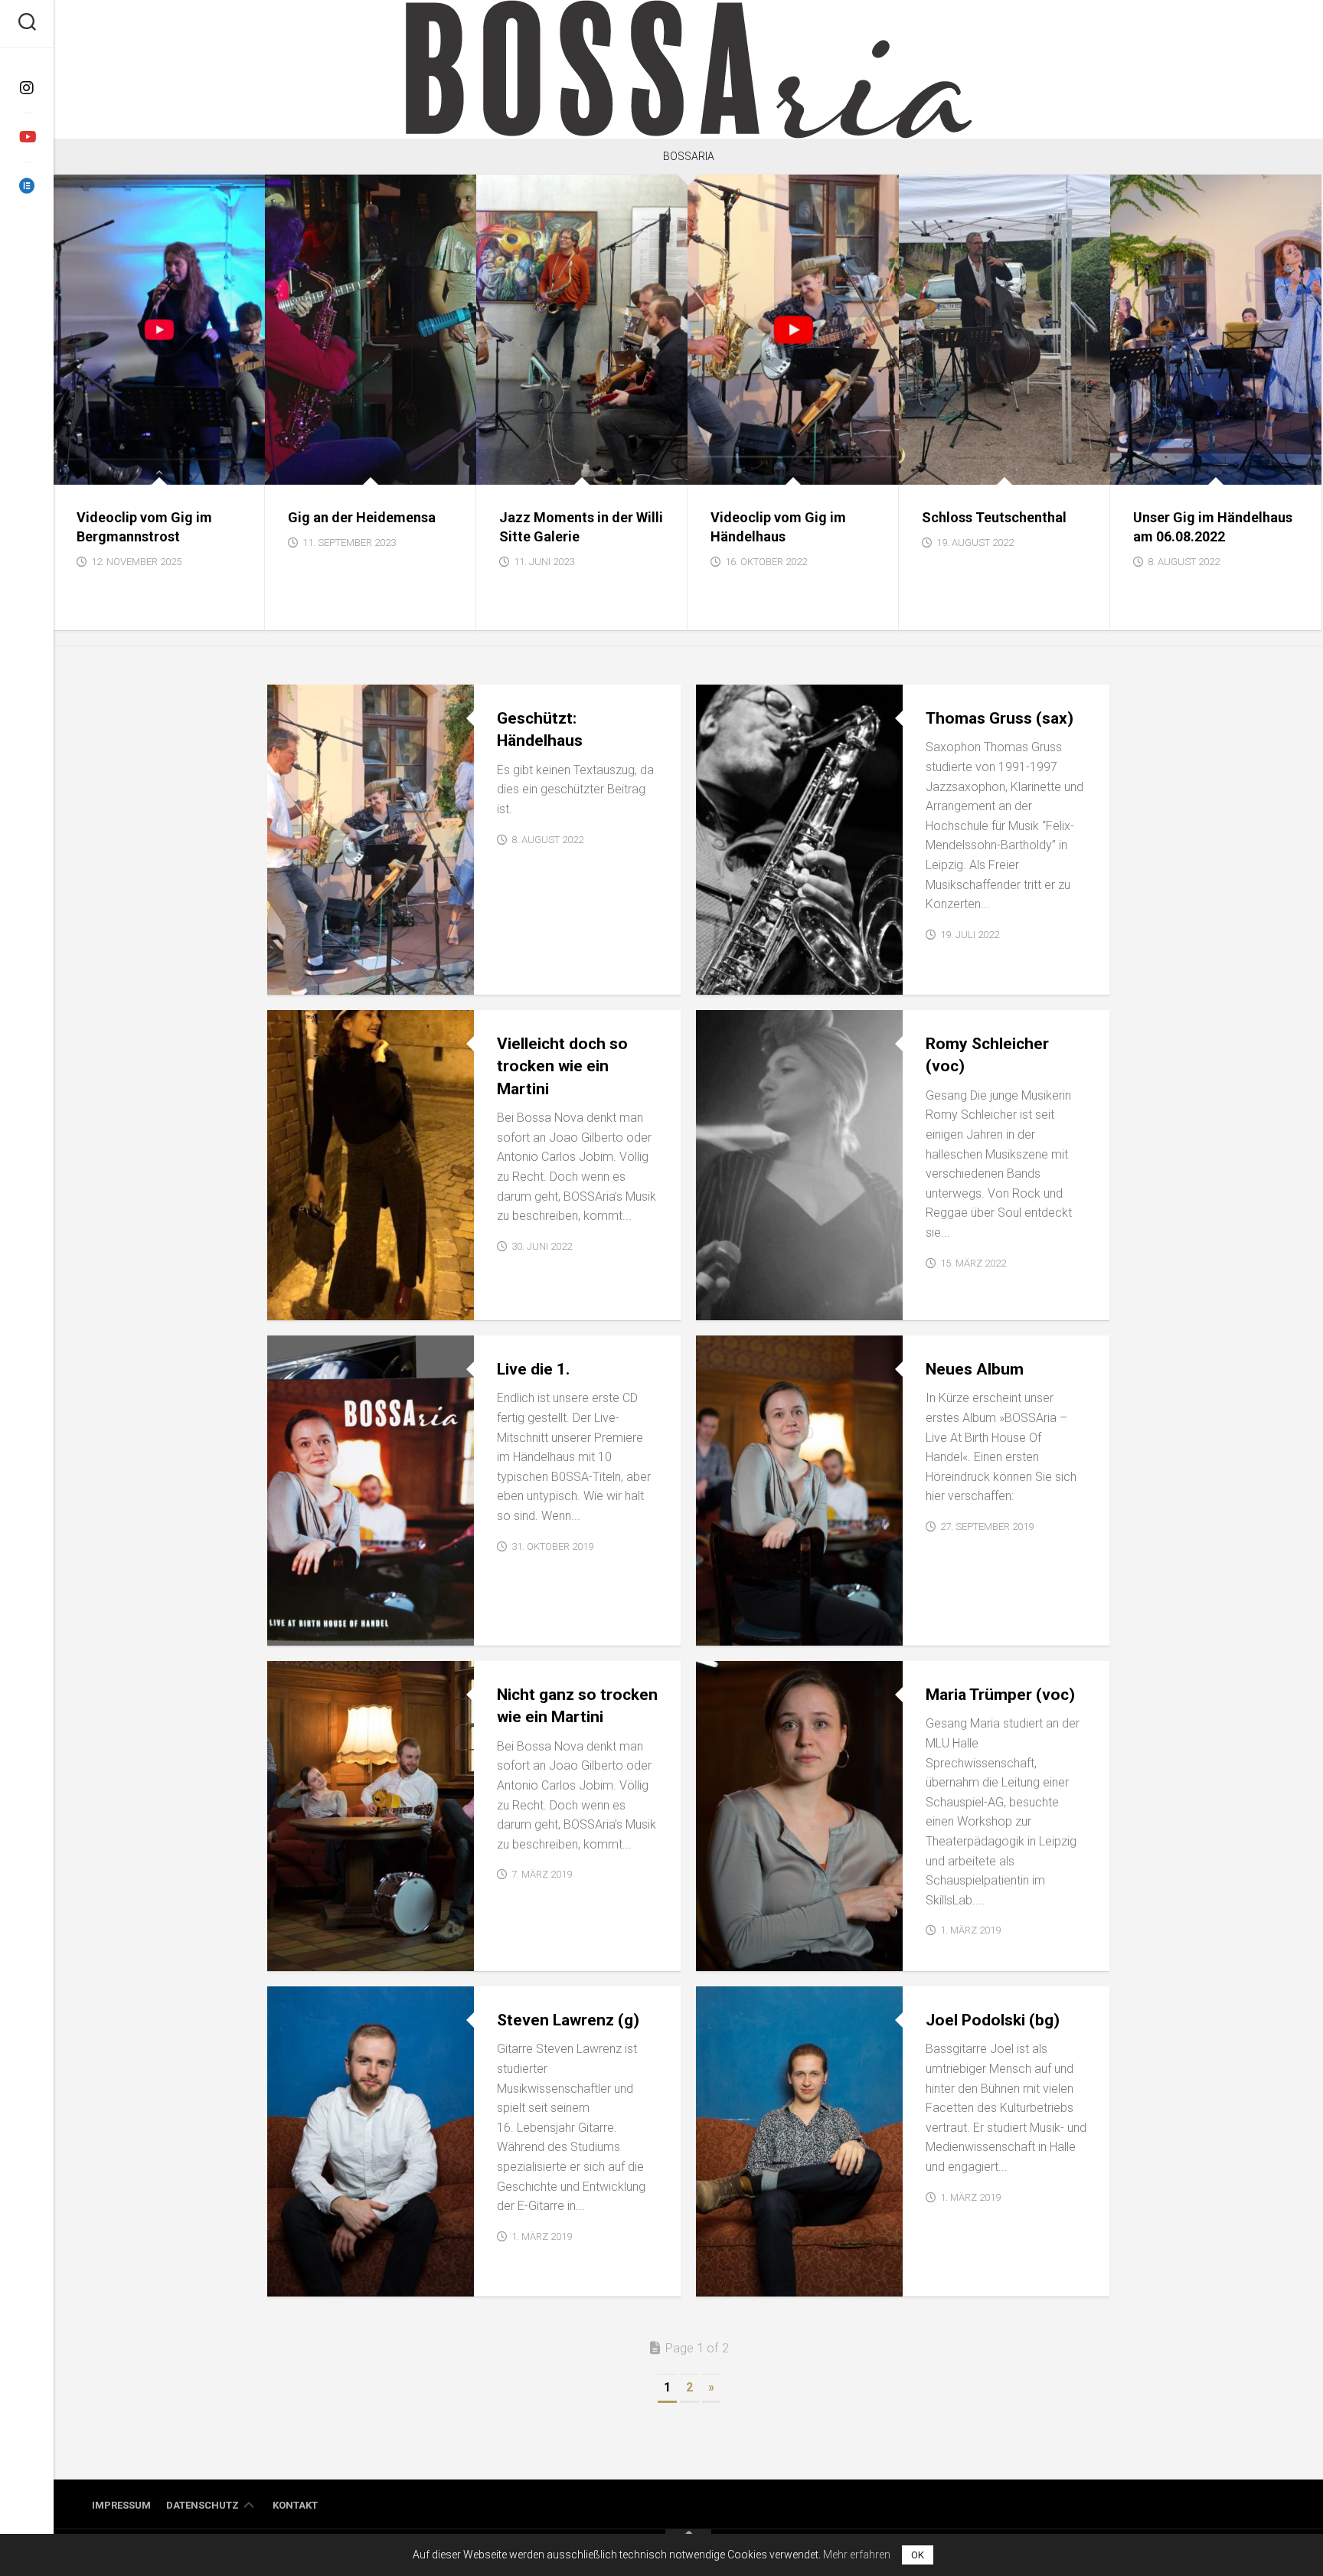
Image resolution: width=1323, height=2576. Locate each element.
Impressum (121, 2505)
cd (286, 1629)
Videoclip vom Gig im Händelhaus (778, 527)
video (113, 468)
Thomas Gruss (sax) (1000, 718)
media (295, 978)
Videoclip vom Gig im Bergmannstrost (144, 527)
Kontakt (295, 2505)
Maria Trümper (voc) (1000, 1695)
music (724, 1629)
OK (918, 2555)
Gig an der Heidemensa (362, 517)
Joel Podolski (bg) (993, 2020)
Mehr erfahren (857, 2555)
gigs (78, 468)
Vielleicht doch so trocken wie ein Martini (562, 1066)
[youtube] (27, 137)
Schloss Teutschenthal (994, 517)
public (297, 1304)
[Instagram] (27, 88)
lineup (726, 978)
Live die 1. (533, 1369)
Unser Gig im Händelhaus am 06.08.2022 (1213, 527)
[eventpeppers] (27, 186)
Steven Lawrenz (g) (568, 2020)
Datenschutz (203, 2505)
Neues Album (975, 1369)
